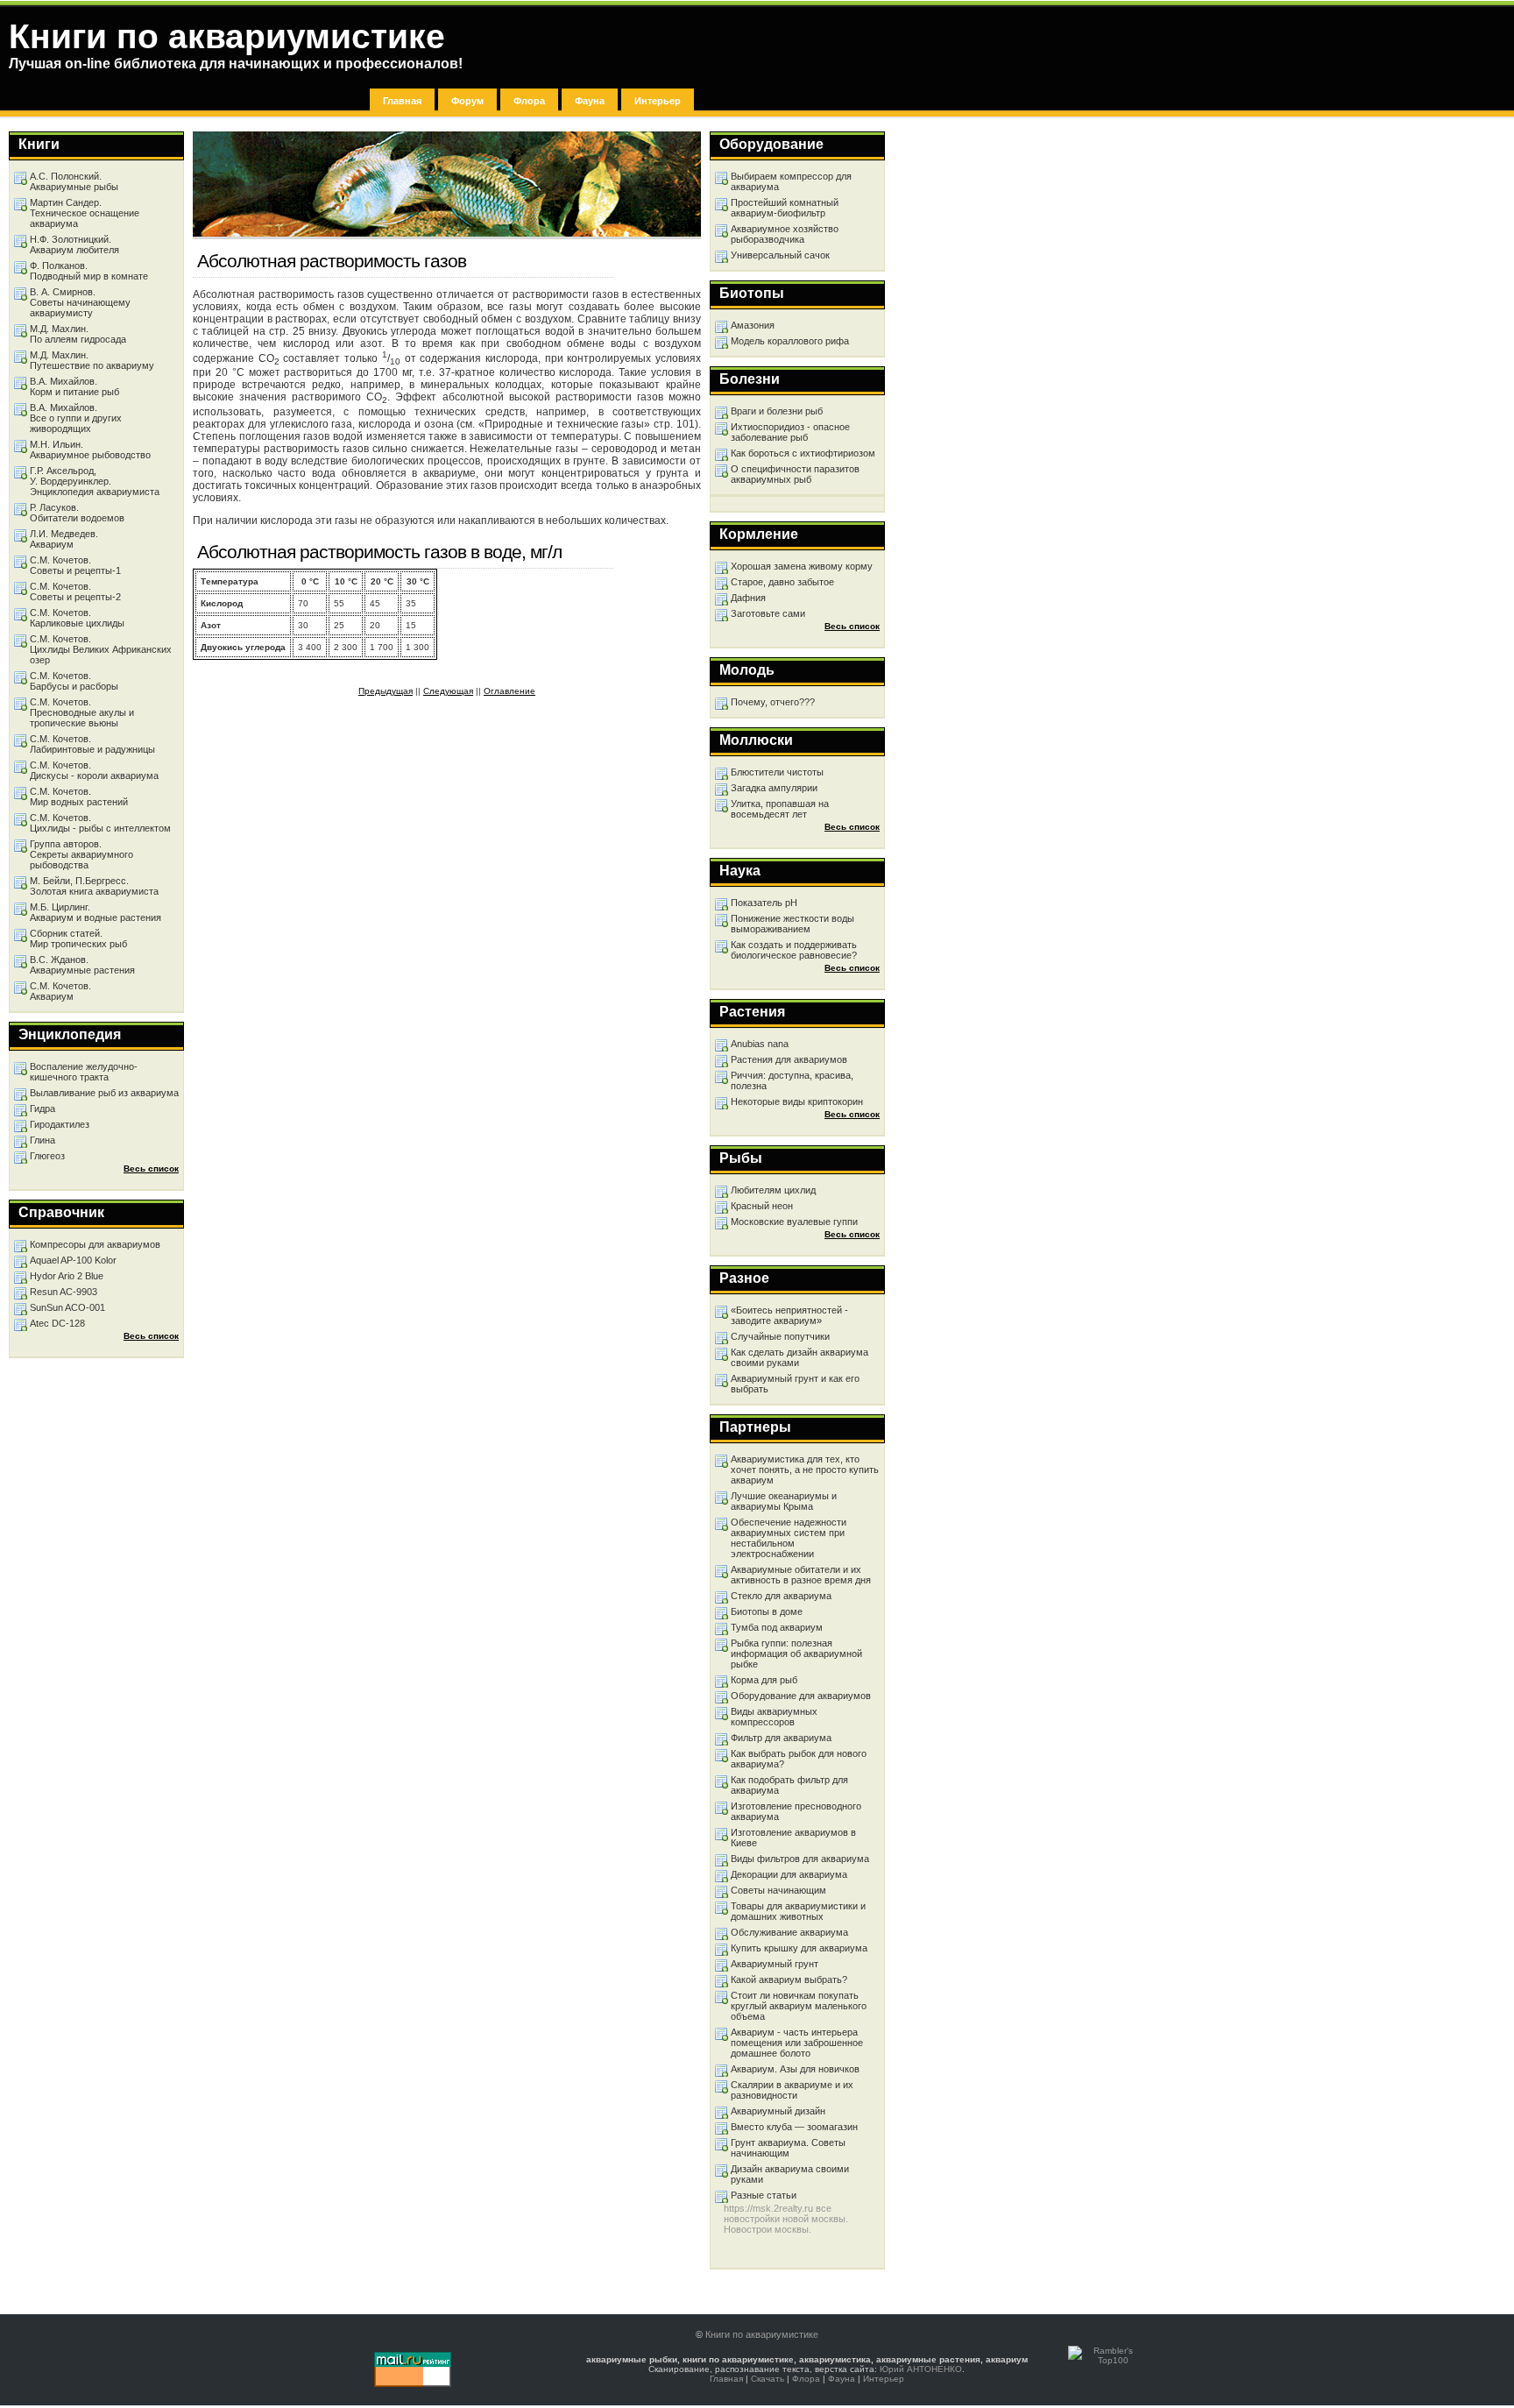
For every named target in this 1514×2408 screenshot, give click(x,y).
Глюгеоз (47, 1156)
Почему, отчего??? (773, 702)
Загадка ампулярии (774, 788)
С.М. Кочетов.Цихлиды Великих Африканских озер (101, 649)
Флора (529, 101)
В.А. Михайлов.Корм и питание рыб (74, 386)
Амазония (753, 325)
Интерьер (658, 101)
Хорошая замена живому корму (802, 566)
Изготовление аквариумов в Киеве (793, 1838)
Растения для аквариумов (789, 1059)
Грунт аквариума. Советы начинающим (788, 2148)
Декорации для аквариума (789, 1874)
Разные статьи (764, 2195)
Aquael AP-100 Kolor (73, 1260)
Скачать (768, 2379)
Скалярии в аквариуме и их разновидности (792, 2090)
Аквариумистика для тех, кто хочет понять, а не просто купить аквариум (805, 1470)
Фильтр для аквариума (781, 1738)
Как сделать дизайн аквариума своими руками (799, 1357)
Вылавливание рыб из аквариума (104, 1093)
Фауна (590, 101)
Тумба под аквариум (777, 1627)
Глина (42, 1140)
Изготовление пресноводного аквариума (796, 1811)
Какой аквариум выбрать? (789, 1980)
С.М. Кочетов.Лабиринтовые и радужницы (92, 744)
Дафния (748, 598)
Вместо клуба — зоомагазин (794, 2127)
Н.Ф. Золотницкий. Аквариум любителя (74, 244)
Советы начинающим (778, 1890)
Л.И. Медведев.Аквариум (64, 539)
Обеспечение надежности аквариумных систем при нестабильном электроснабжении (789, 1538)
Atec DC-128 (57, 1323)
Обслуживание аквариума (789, 1932)
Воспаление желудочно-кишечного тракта (84, 1072)
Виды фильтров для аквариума (800, 1859)
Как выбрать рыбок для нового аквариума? (799, 1759)
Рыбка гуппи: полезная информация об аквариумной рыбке (796, 1654)
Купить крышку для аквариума (799, 1948)
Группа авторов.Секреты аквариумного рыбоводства (81, 854)
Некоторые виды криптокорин (797, 1101)
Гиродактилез (60, 1124)
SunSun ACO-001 (67, 1307)
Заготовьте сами (768, 613)
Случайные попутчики (780, 1336)
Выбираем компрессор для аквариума (791, 181)
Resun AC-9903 (64, 1292)
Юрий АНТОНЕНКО (921, 2369)
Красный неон (762, 1206)
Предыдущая (386, 691)
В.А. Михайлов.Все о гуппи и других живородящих (76, 418)
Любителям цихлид (773, 1190)
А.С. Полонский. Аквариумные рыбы (74, 181)
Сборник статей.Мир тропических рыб (78, 938)
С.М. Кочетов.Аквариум (60, 991)
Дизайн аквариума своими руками (790, 2174)
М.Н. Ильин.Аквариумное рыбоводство (90, 450)
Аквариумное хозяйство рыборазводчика (785, 234)
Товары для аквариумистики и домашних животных (798, 1911)
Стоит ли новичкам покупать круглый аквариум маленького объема (799, 2006)
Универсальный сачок (780, 255)
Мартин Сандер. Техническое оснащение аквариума (85, 213)
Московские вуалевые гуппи (794, 1222)
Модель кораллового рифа (790, 341)
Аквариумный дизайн (778, 2111)
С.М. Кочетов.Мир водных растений (79, 797)
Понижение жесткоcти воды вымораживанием (792, 924)
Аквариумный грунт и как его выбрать (795, 1384)
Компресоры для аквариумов (95, 1244)
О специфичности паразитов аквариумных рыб (795, 474)
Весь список (852, 626)
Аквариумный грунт (775, 1964)
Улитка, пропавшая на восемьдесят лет (780, 809)
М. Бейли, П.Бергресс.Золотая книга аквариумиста (94, 886)
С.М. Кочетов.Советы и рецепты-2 (75, 591)
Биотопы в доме (767, 1611)
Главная (402, 101)
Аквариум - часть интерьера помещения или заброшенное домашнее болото (797, 2043)
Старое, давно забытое (782, 582)
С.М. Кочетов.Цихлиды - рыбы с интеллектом (100, 823)
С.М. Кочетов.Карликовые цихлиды (77, 618)
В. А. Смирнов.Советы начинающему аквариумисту (80, 302)
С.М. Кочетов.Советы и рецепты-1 (75, 565)
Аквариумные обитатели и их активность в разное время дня (801, 1575)
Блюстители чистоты (777, 772)
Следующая (448, 691)
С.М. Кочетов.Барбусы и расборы (74, 681)
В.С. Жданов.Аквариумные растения (82, 965)
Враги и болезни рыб (777, 411)
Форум (467, 101)
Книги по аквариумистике (762, 2334)
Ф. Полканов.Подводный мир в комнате (89, 271)
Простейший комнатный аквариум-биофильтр (785, 208)
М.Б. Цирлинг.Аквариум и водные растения (96, 912)
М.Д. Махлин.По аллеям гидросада (78, 334)
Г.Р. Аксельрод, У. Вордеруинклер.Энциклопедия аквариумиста (95, 481)
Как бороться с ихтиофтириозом (803, 453)
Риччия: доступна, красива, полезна (792, 1080)
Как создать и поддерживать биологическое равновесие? (794, 950)
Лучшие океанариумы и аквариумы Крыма (784, 1501)
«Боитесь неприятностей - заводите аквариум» (789, 1315)
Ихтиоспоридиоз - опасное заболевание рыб (790, 432)
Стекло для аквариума (781, 1596)
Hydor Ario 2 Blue (67, 1276)
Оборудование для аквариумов (801, 1696)
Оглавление (509, 691)
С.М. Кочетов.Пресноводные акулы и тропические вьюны (82, 712)
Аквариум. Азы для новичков (795, 2069)
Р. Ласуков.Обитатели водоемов (77, 513)
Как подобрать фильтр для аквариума (789, 1785)
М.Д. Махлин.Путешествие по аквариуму (92, 360)
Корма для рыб (764, 1680)
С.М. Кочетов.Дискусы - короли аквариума (94, 770)
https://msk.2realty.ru (768, 2208)
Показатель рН (764, 903)
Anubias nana (760, 1044)
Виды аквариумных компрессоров (774, 1717)
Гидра (42, 1108)
